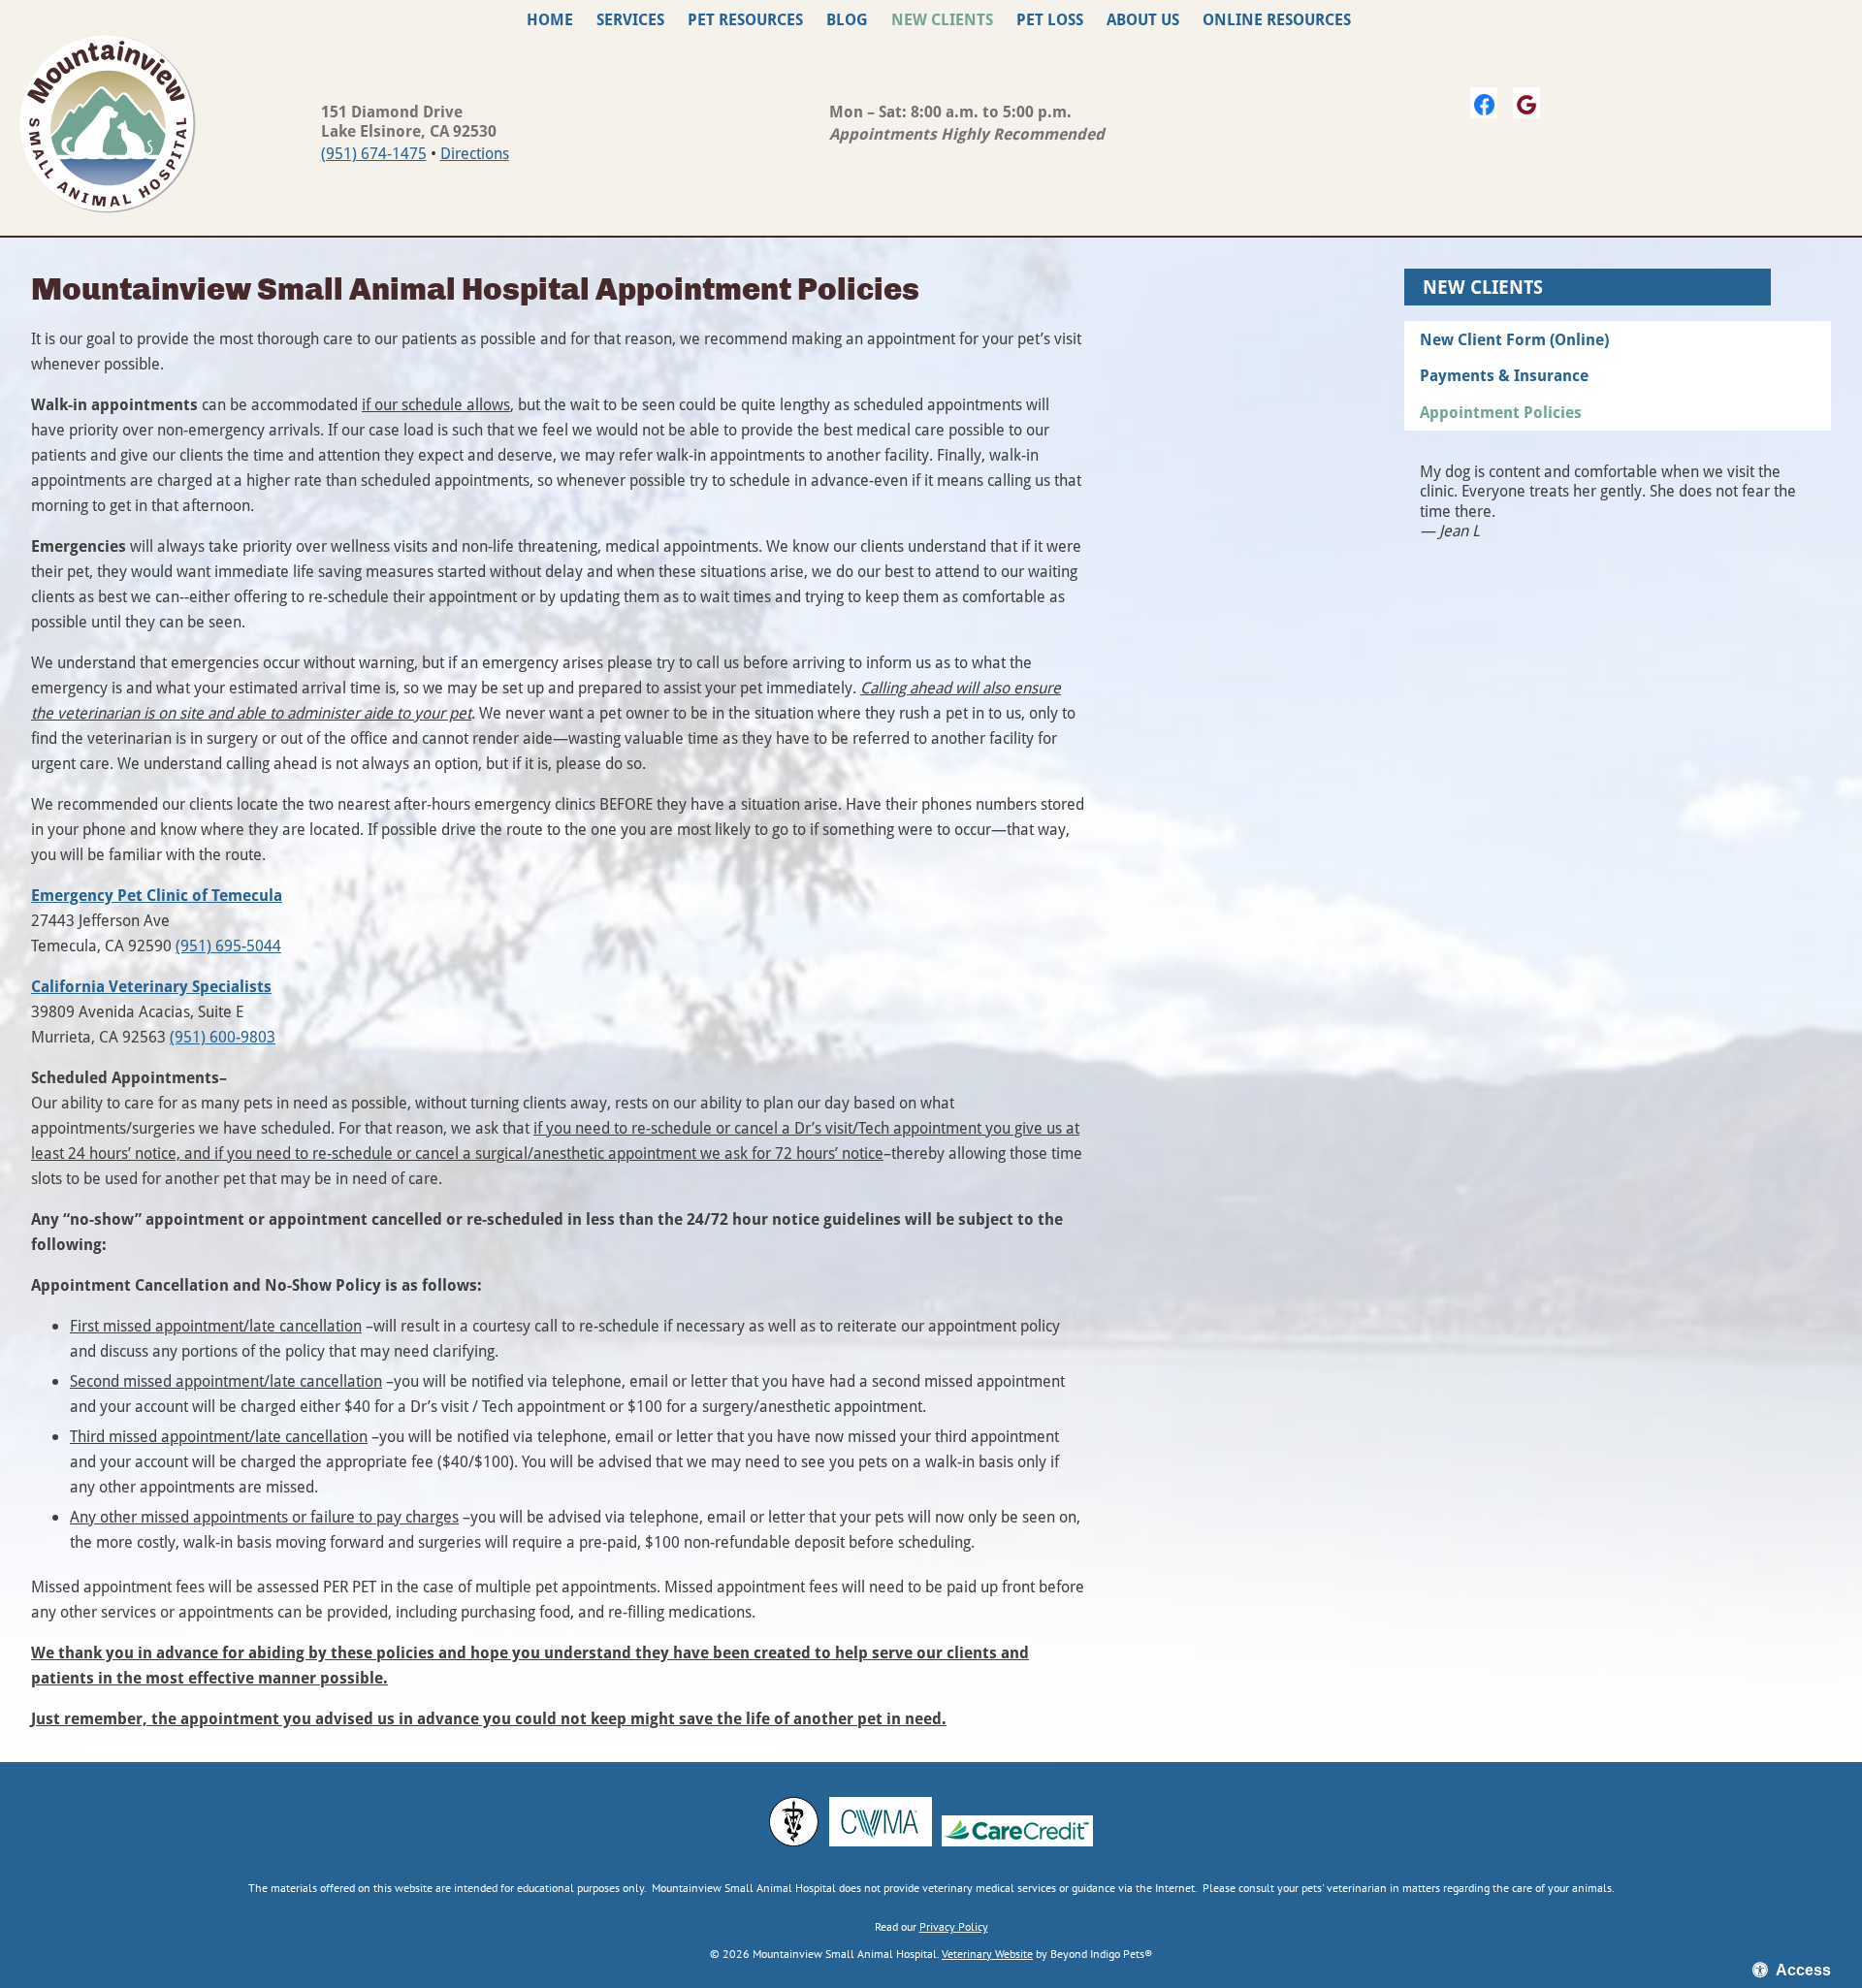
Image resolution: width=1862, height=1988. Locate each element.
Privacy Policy (954, 1926)
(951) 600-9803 (223, 1036)
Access (1803, 1970)
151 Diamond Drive (392, 112)
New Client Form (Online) (1514, 339)
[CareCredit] (1017, 1831)
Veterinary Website (987, 1954)
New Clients (942, 19)
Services (630, 19)
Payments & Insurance (1504, 375)
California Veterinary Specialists (151, 986)
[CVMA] (881, 1822)
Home (550, 19)
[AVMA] (794, 1822)
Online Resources (1277, 19)
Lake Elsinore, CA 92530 (409, 131)
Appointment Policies (1501, 412)
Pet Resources (745, 19)
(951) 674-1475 (374, 153)
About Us (1143, 19)
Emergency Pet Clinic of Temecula (157, 895)
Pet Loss (1050, 19)
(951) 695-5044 (228, 945)
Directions (475, 153)
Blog (847, 19)
